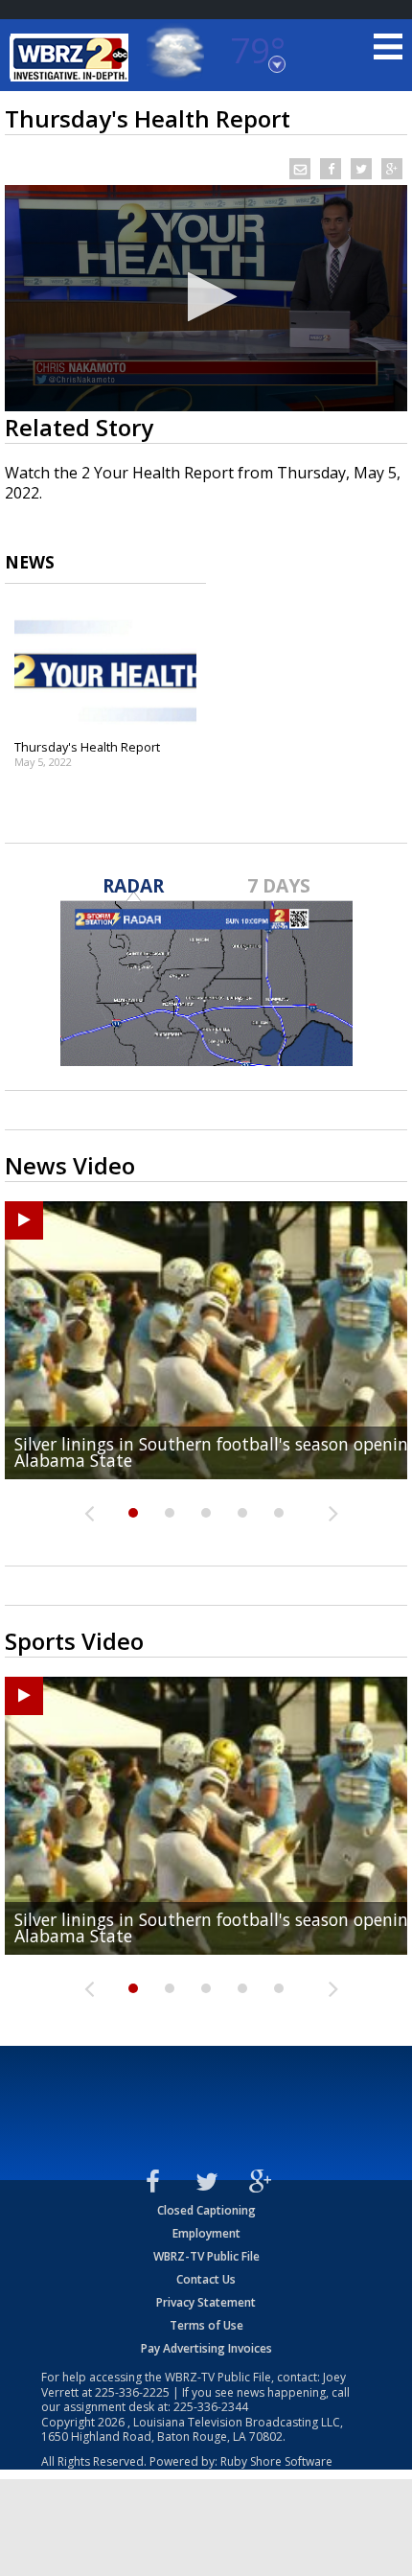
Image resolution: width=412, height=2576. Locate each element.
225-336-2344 (211, 2407)
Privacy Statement (206, 2302)
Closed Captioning (206, 2210)
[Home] (72, 58)
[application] (206, 298)
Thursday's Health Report (87, 747)
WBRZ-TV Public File (206, 2256)
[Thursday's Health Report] (105, 668)
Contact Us (206, 2279)
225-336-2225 (132, 2392)
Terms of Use (206, 2325)
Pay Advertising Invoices (206, 2348)
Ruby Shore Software (276, 2461)
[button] (206, 297)
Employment (206, 2233)
